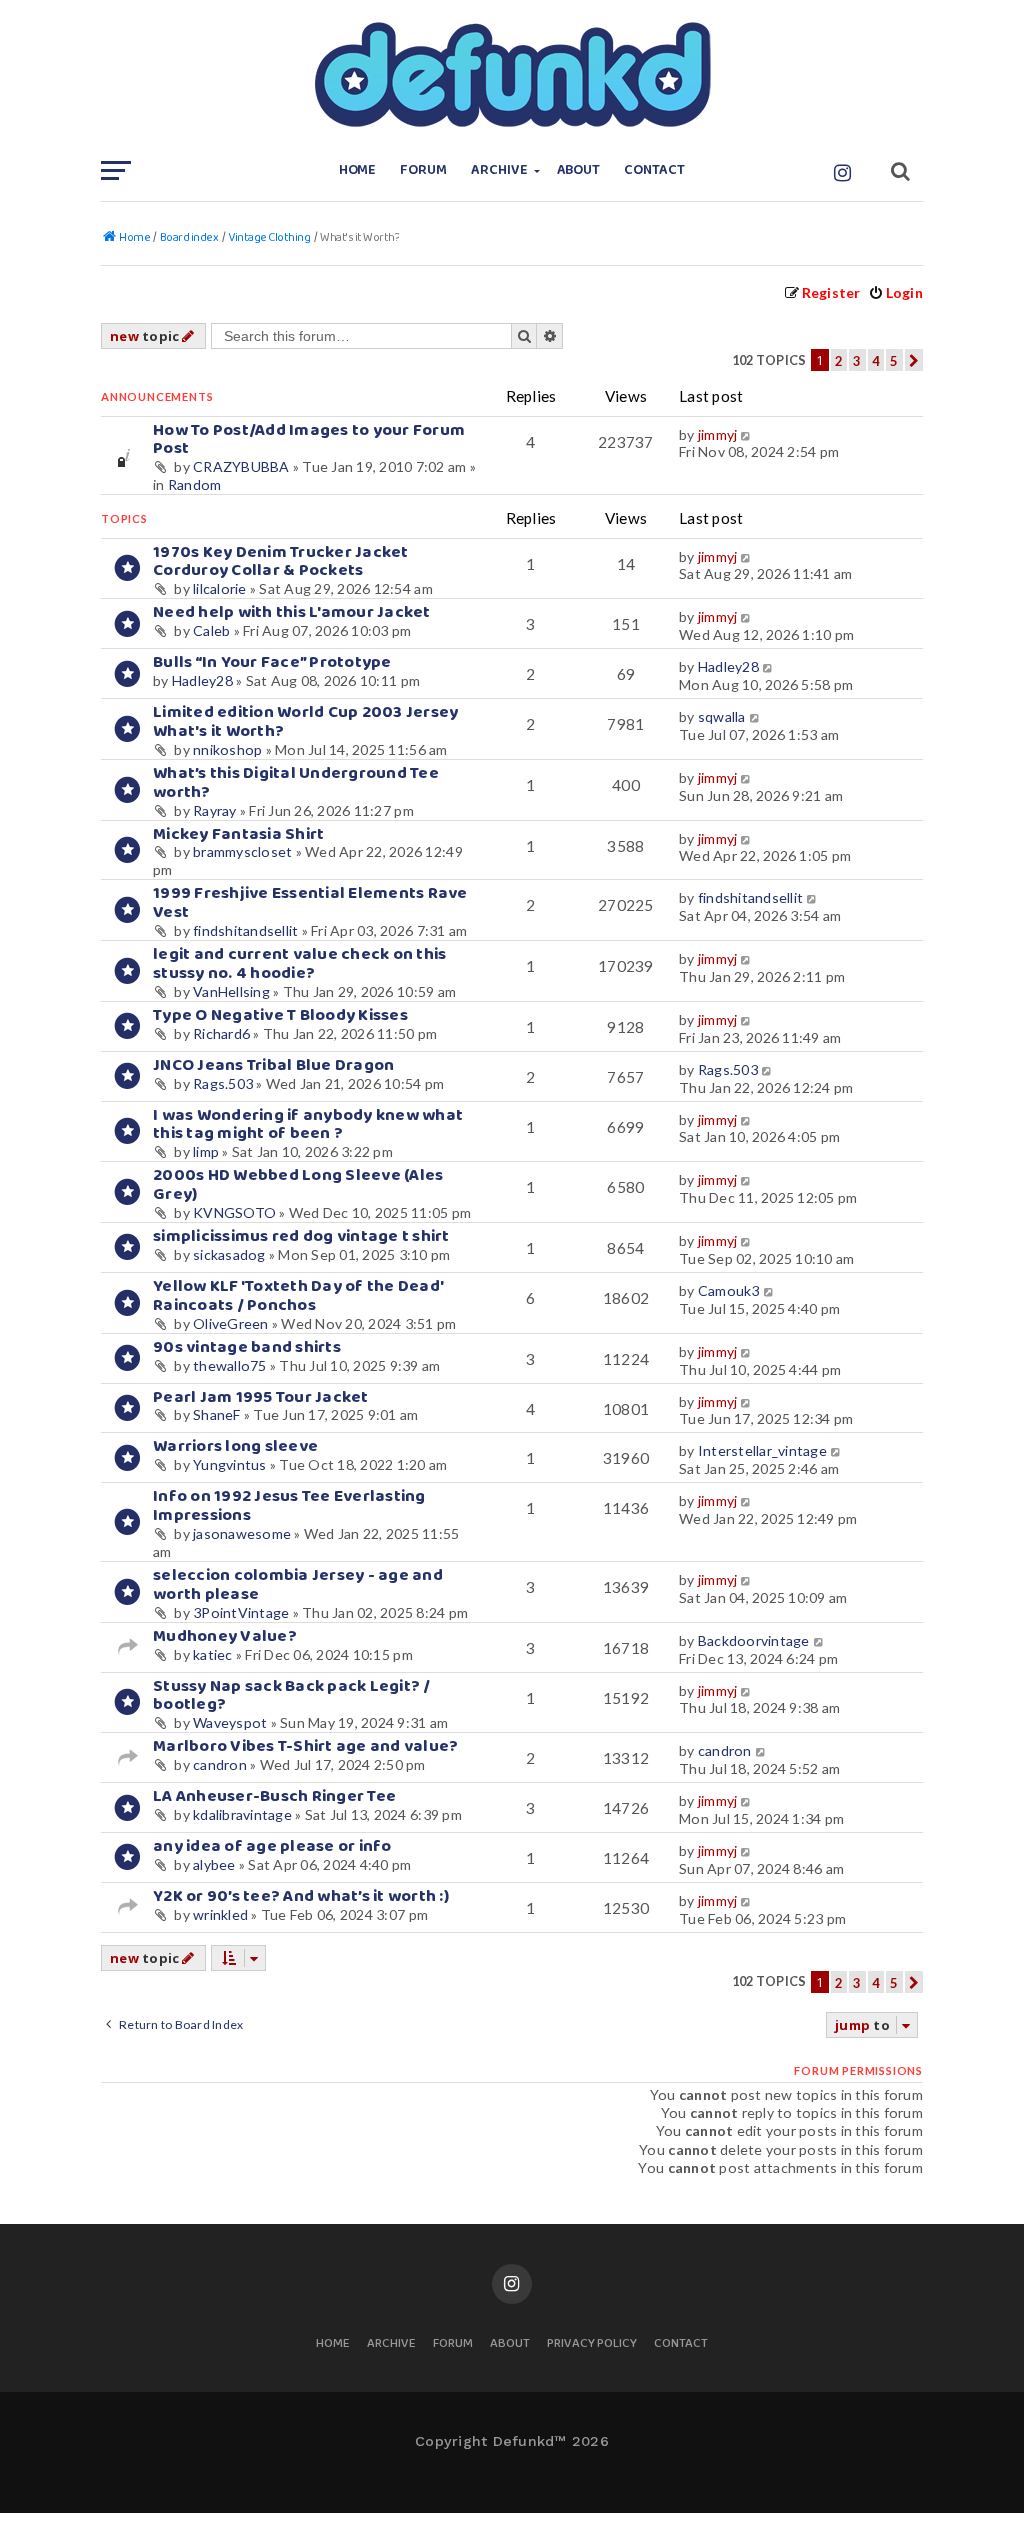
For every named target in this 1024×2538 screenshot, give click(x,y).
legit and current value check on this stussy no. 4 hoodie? (299, 964)
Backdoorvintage (754, 1640)
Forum (423, 170)
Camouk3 (729, 1290)
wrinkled (220, 1914)
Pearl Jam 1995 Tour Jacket (261, 1397)
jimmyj (718, 434)
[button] (914, 360)
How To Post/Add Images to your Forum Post (309, 440)
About (579, 170)
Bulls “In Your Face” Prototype (272, 662)
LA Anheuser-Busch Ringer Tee (274, 1796)
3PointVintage (241, 1612)
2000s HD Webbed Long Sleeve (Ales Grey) (298, 1185)
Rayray (215, 810)
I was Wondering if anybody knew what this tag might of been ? (308, 1125)
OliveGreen (231, 1323)
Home (358, 170)
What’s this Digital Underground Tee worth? (296, 783)
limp (206, 1151)
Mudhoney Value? (225, 1636)
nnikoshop (227, 749)
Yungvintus (230, 1464)
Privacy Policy (592, 2344)
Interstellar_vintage (762, 1450)
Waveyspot (230, 1722)
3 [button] (857, 361)
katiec (213, 1654)
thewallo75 (230, 1365)
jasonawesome (242, 1533)
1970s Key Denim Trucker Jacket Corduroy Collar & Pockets (281, 562)
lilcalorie (220, 588)
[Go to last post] (747, 435)
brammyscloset (242, 851)
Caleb (211, 630)
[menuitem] (895, 292)
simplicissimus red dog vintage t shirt (301, 1236)
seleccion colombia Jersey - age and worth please (298, 1585)
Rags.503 (223, 1083)
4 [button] (876, 361)
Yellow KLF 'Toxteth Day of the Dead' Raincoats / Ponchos (298, 1296)
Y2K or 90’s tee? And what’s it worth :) (301, 1896)
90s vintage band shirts (247, 1347)
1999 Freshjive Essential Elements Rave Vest (310, 903)
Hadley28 (202, 680)
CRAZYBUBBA (241, 466)
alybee (214, 1864)
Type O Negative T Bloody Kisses (280, 1015)
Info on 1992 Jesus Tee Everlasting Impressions (289, 1506)
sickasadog (229, 1254)
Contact (654, 170)
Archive (499, 170)
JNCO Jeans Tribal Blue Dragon (273, 1065)
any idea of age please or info (272, 1846)
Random (195, 484)
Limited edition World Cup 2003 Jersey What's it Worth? (305, 722)
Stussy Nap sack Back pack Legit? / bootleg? (292, 1696)
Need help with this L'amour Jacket (292, 612)
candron (220, 1764)
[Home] (512, 75)
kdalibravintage (242, 1814)
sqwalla (722, 716)
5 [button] (894, 361)
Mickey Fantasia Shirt (238, 834)
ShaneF (217, 1414)
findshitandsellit (245, 930)
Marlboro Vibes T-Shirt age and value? (305, 1746)
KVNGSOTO (234, 1212)
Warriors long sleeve (235, 1446)
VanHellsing (231, 991)
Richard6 (221, 1033)
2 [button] (839, 361)
